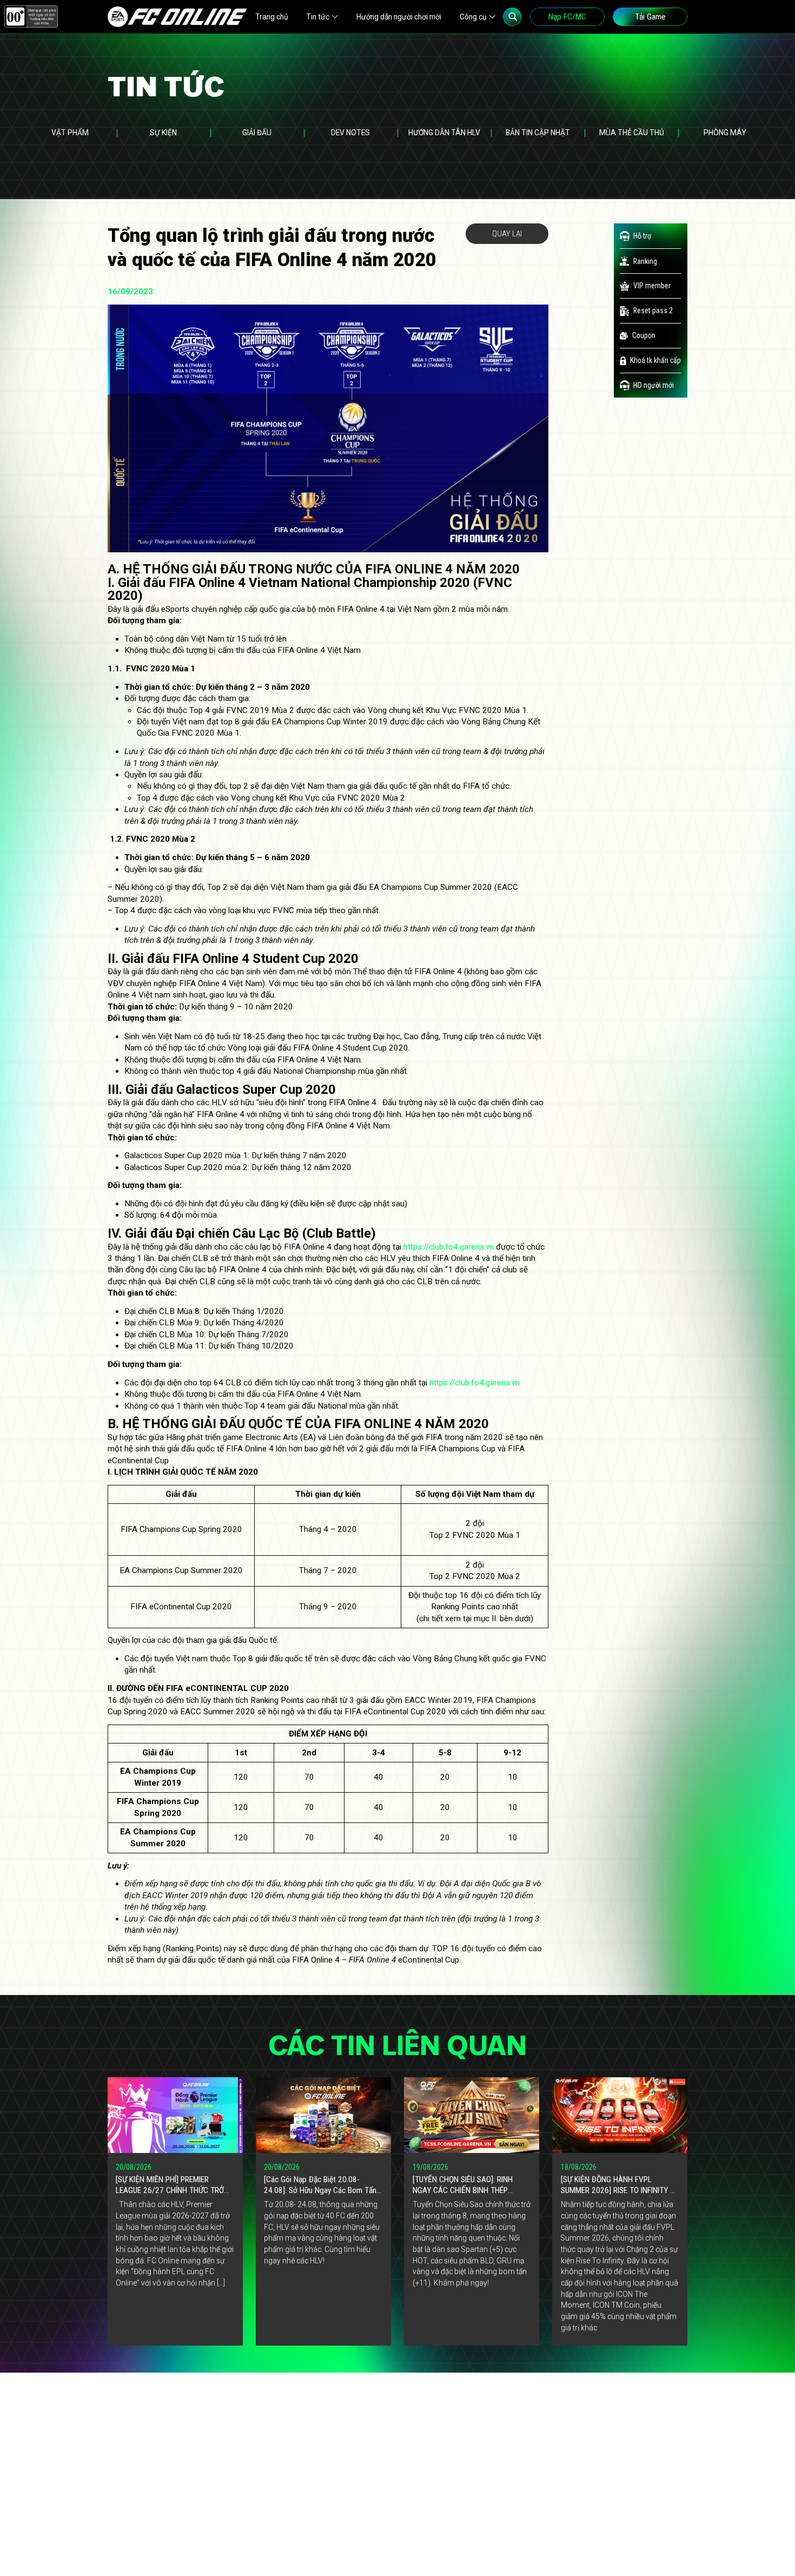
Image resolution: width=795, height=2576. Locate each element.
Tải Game (650, 17)
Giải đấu (257, 133)
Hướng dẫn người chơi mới (399, 17)
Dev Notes (350, 133)
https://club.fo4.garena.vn (449, 1247)
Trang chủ (272, 17)
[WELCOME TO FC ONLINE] (177, 17)
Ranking (645, 261)
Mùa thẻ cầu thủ (632, 133)
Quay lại (507, 234)
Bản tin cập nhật (538, 133)
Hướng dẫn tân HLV (444, 133)
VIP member (652, 286)
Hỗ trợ (642, 236)
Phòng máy (725, 133)
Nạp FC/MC (567, 17)
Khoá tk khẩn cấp (655, 360)
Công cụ (473, 17)
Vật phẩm (70, 133)
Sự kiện (163, 133)
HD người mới (654, 385)
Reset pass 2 (653, 311)
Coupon (644, 335)
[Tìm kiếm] (512, 17)
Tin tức (318, 17)
